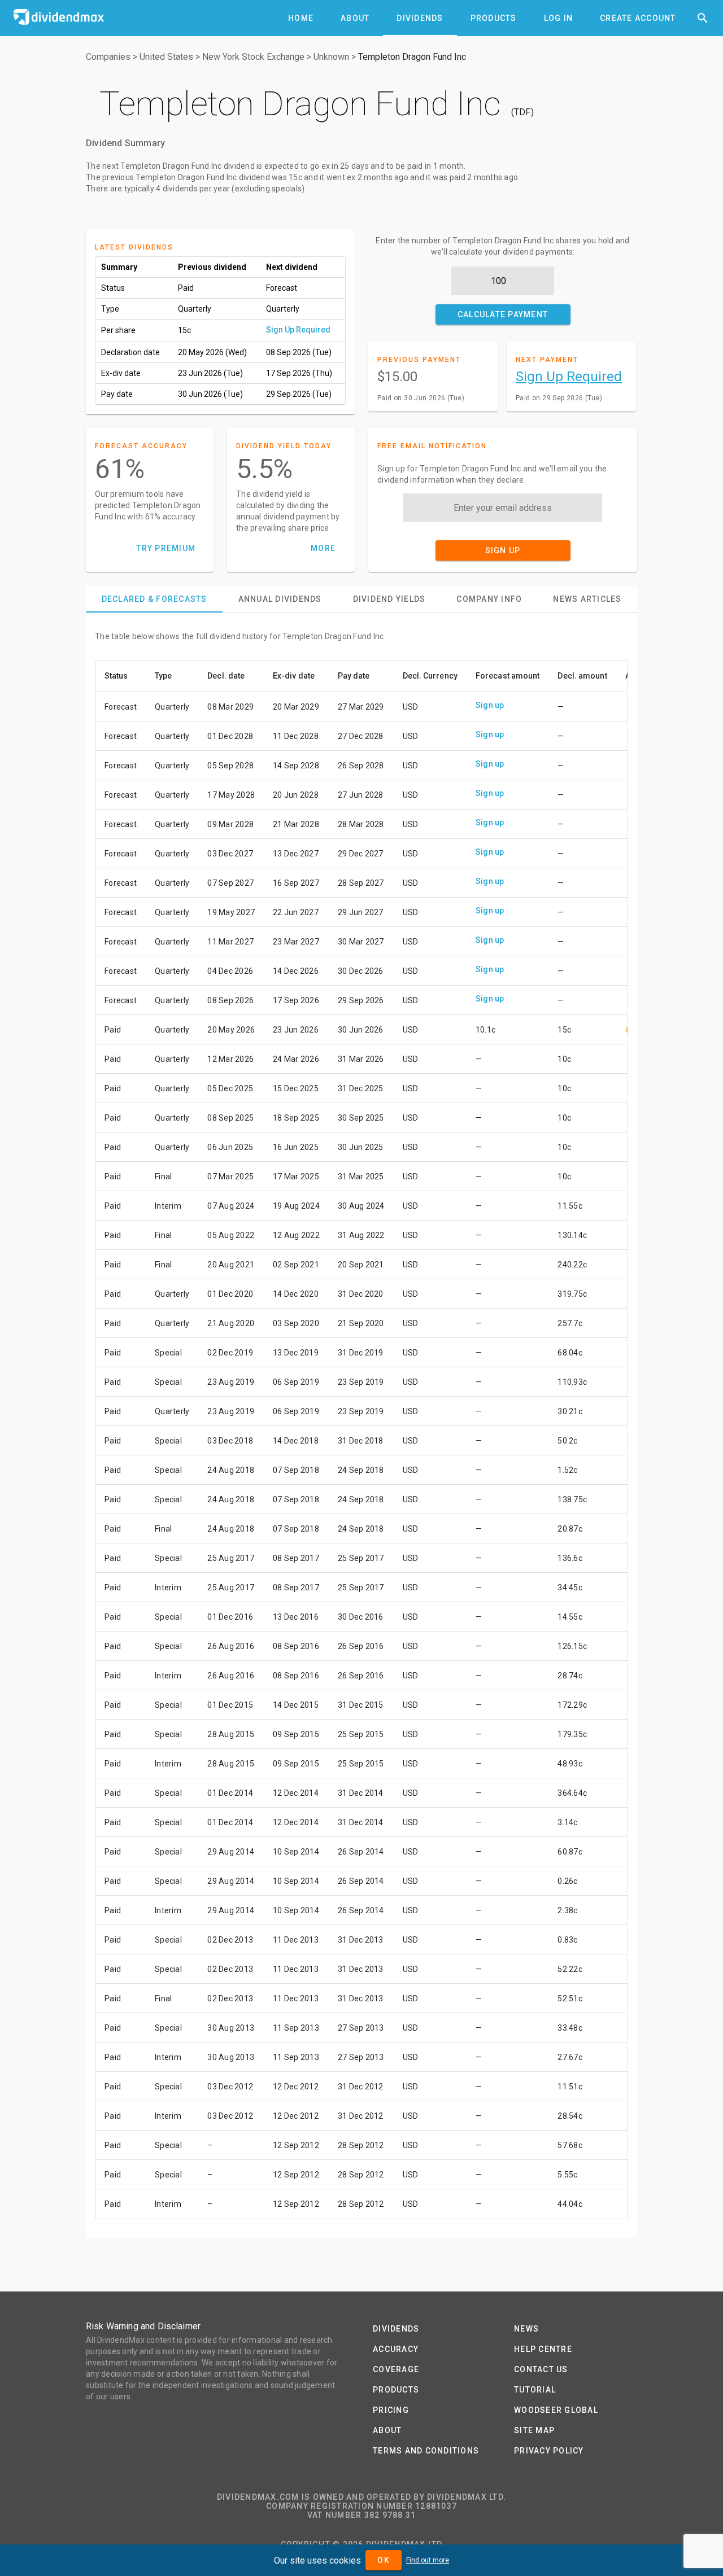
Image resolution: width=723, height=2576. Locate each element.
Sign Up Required (298, 330)
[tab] (301, 18)
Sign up (490, 705)
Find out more (428, 2560)
